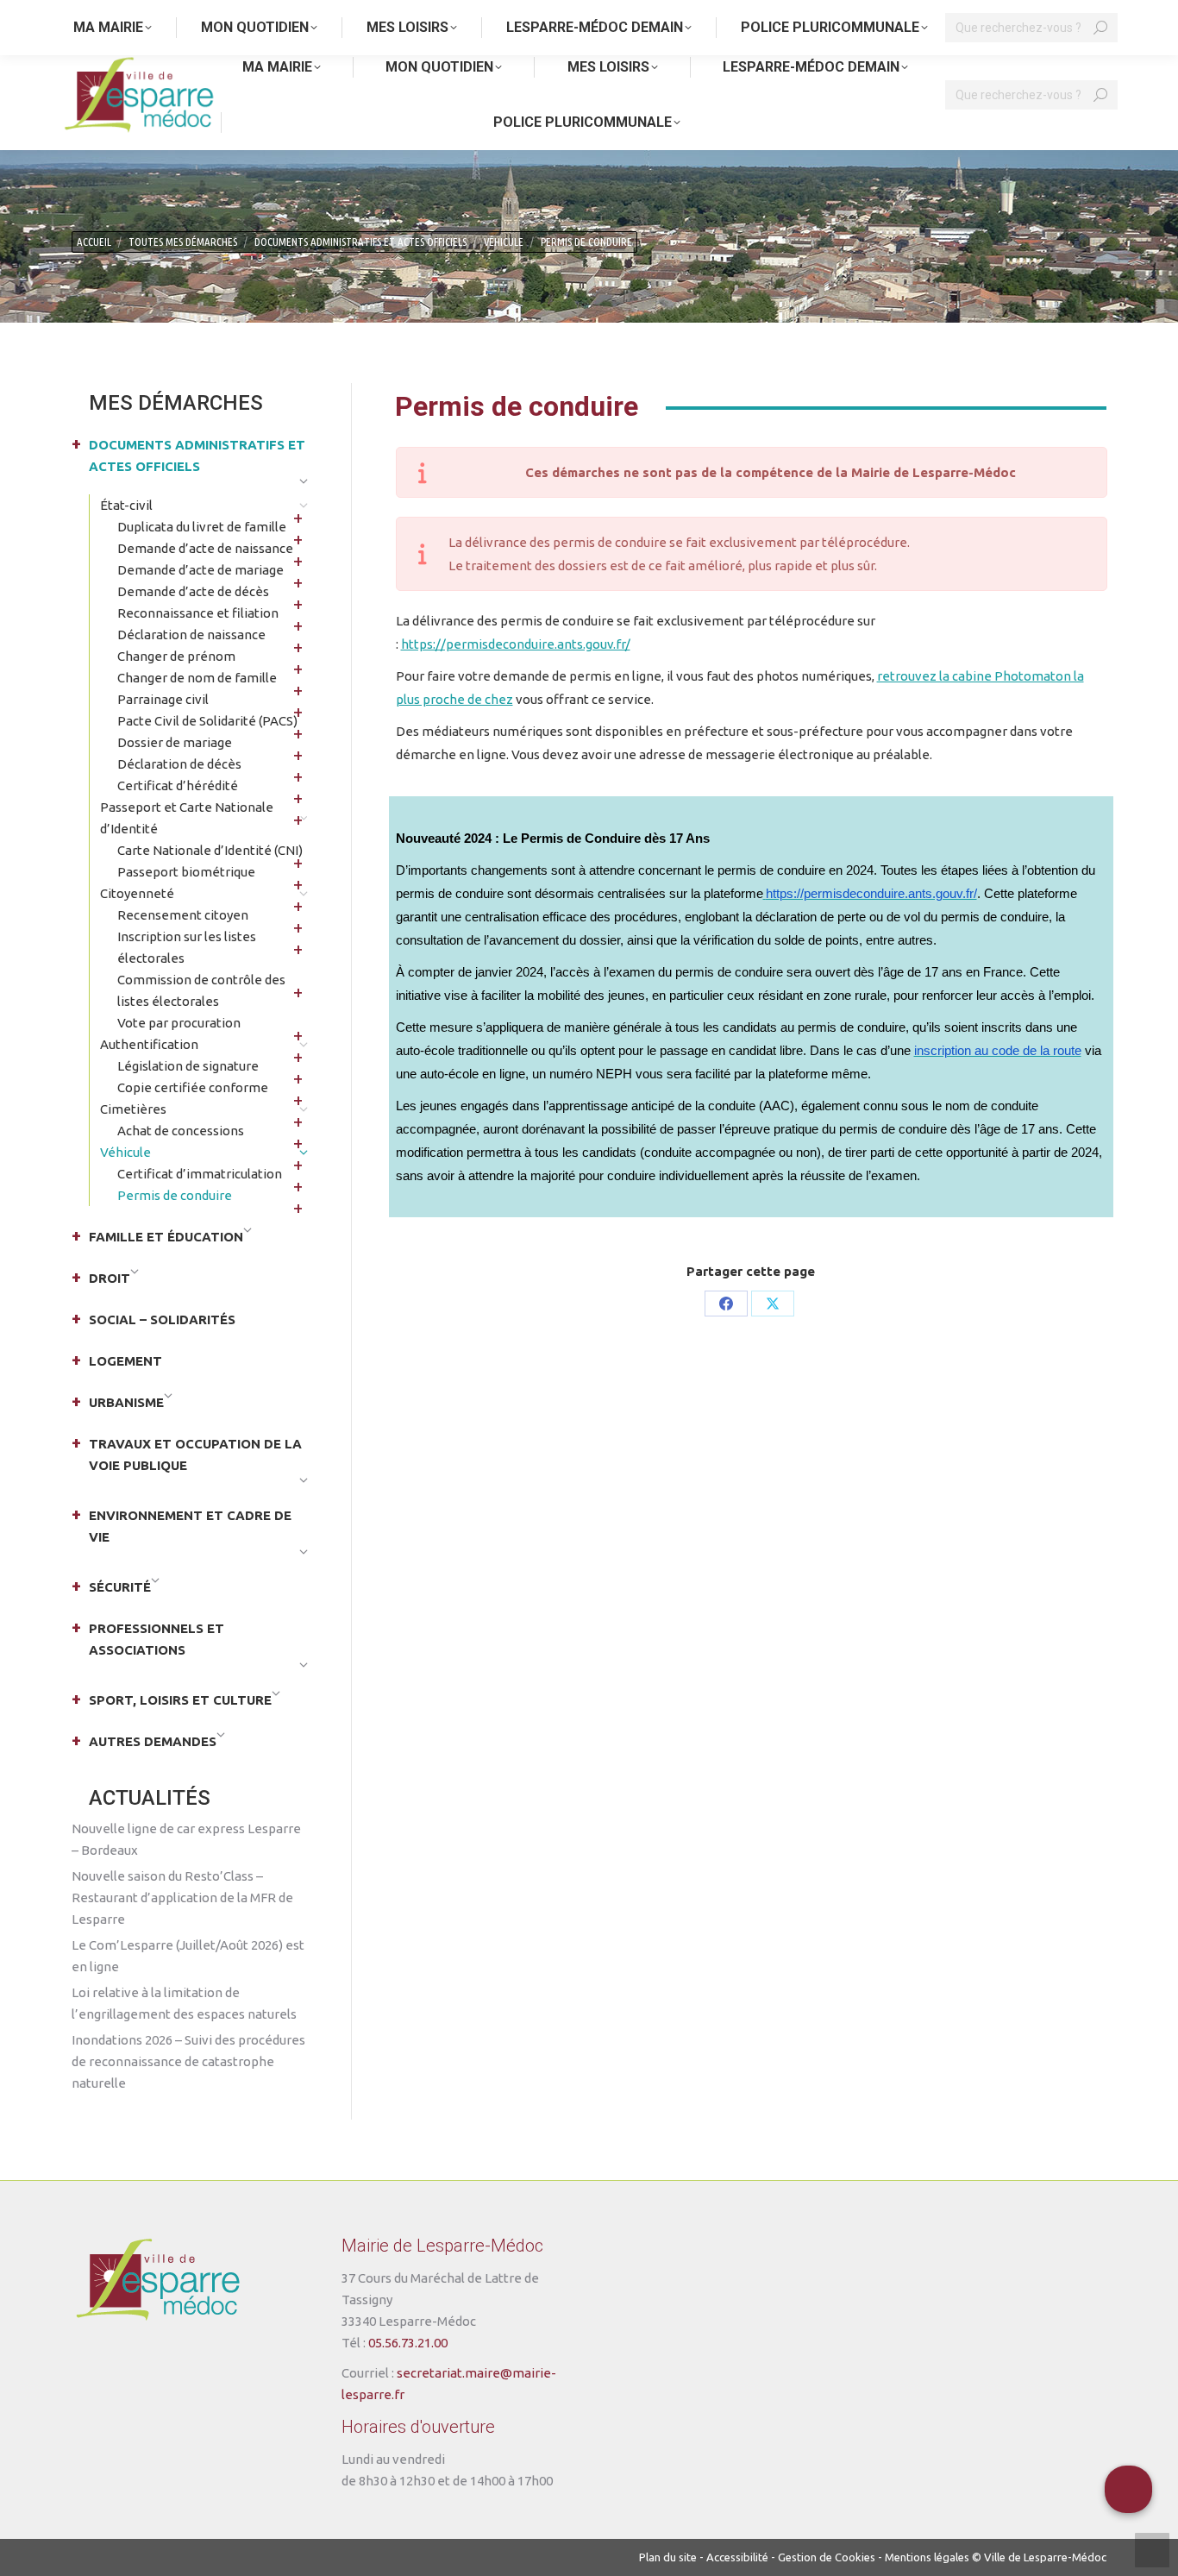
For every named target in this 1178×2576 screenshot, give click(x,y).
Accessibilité (737, 2557)
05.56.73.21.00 (408, 2343)
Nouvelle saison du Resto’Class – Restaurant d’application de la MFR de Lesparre (182, 1897)
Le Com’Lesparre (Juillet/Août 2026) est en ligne (188, 1956)
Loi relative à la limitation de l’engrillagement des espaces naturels (184, 2003)
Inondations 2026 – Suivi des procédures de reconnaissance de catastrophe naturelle (188, 2061)
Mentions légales (927, 2557)
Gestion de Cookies (827, 2557)
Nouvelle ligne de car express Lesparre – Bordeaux (186, 1839)
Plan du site (668, 2557)
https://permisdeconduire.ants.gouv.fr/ (516, 644)
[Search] (1100, 95)
